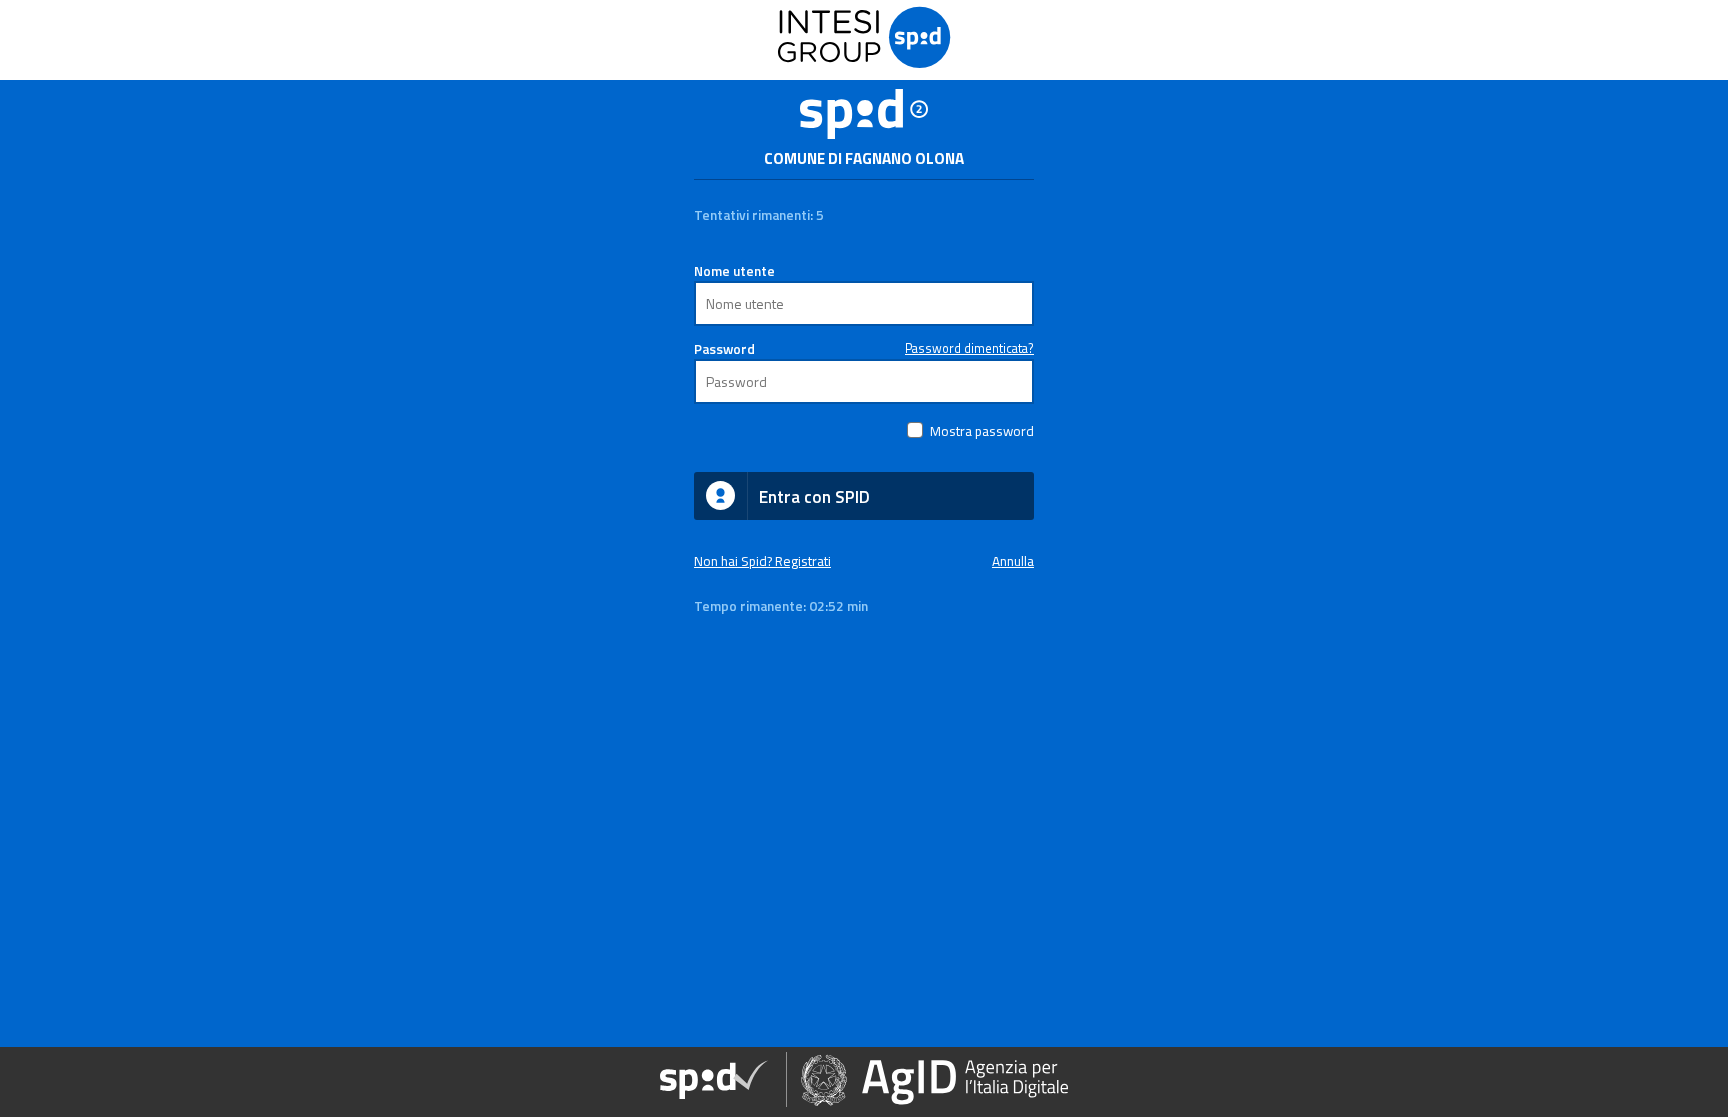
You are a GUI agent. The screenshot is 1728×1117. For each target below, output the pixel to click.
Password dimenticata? (969, 348)
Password (724, 349)
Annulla (1013, 561)
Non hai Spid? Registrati (762, 561)
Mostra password (982, 431)
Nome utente (734, 271)
